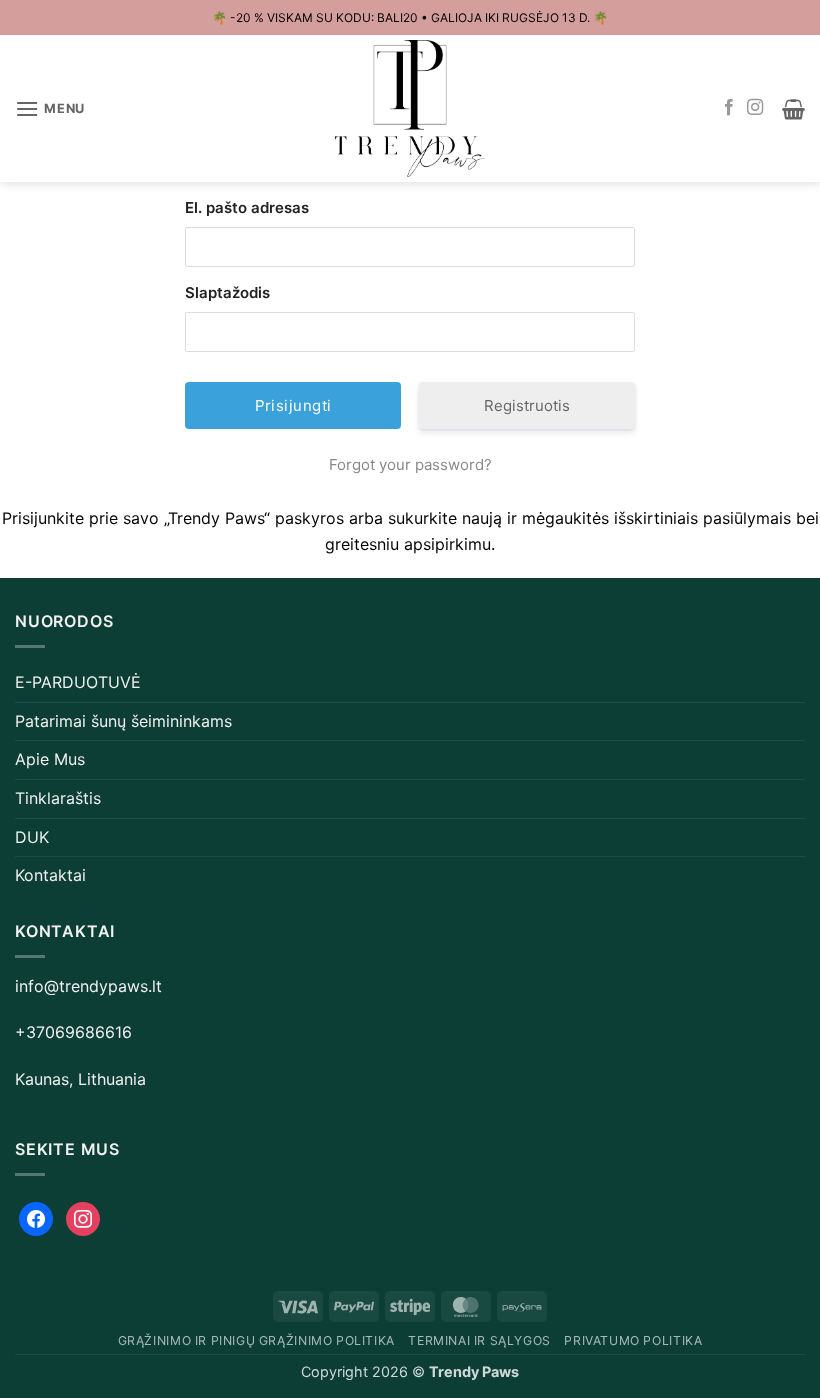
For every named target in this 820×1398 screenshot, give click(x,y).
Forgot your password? (410, 464)
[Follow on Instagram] (755, 108)
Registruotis (527, 405)
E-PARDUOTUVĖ (78, 682)
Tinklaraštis (58, 798)
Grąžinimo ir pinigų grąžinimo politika (256, 1340)
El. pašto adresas (247, 207)
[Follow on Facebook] (729, 108)
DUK (32, 837)
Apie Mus (50, 759)
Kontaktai (50, 875)
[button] (50, 108)
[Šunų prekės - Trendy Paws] (410, 109)
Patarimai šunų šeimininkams (123, 721)
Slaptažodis (227, 292)
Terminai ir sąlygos (479, 1340)
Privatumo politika (633, 1340)
